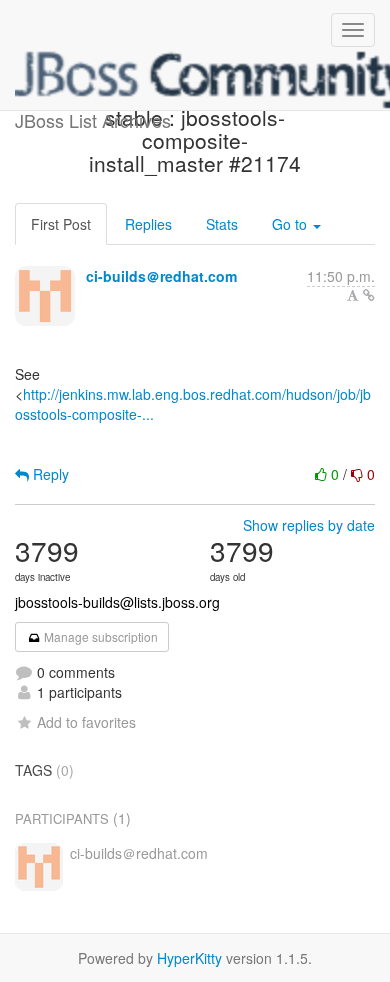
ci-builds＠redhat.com (161, 276)
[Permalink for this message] (369, 295)
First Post (61, 224)
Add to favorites (86, 722)
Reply (49, 474)
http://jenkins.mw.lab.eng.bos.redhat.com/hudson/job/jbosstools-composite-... (193, 404)
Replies (148, 224)
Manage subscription (99, 636)
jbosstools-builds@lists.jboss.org (117, 602)
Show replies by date (309, 525)
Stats (222, 224)
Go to (291, 224)
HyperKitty (189, 958)
